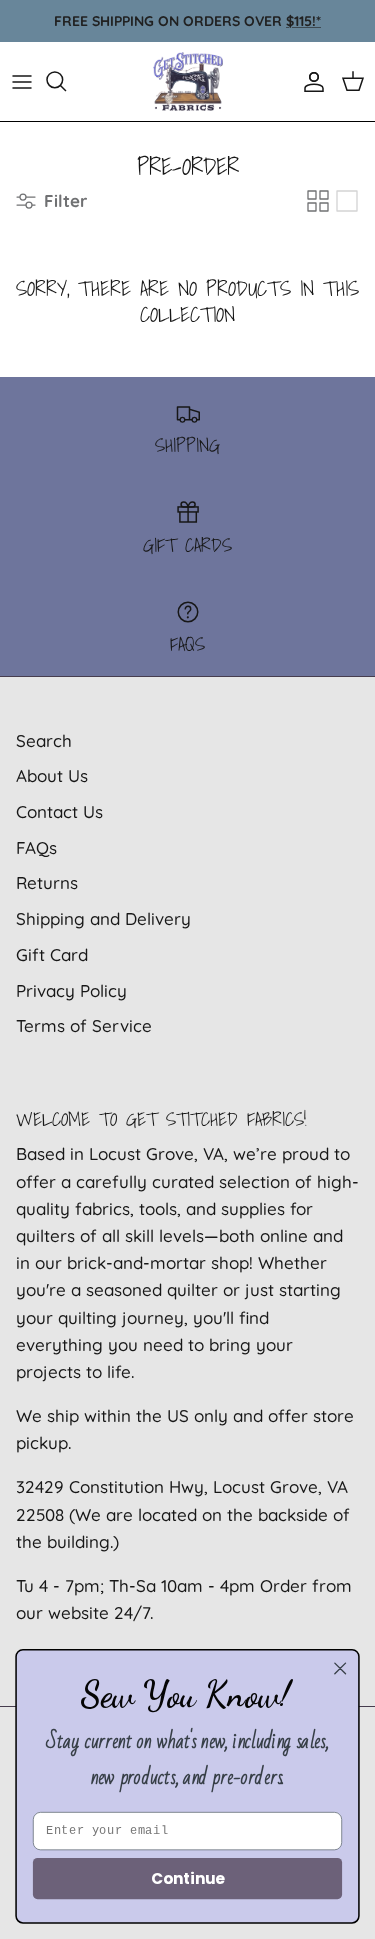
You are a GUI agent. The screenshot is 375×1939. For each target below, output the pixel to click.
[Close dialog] (340, 1668)
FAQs (36, 847)
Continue (187, 1878)
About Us (52, 775)
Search (44, 740)
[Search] (66, 81)
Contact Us (59, 811)
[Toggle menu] (22, 81)
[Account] (309, 81)
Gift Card (52, 954)
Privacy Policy (71, 990)
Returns (47, 882)
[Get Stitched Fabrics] (188, 81)
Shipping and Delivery (103, 918)
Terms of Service (84, 1025)
